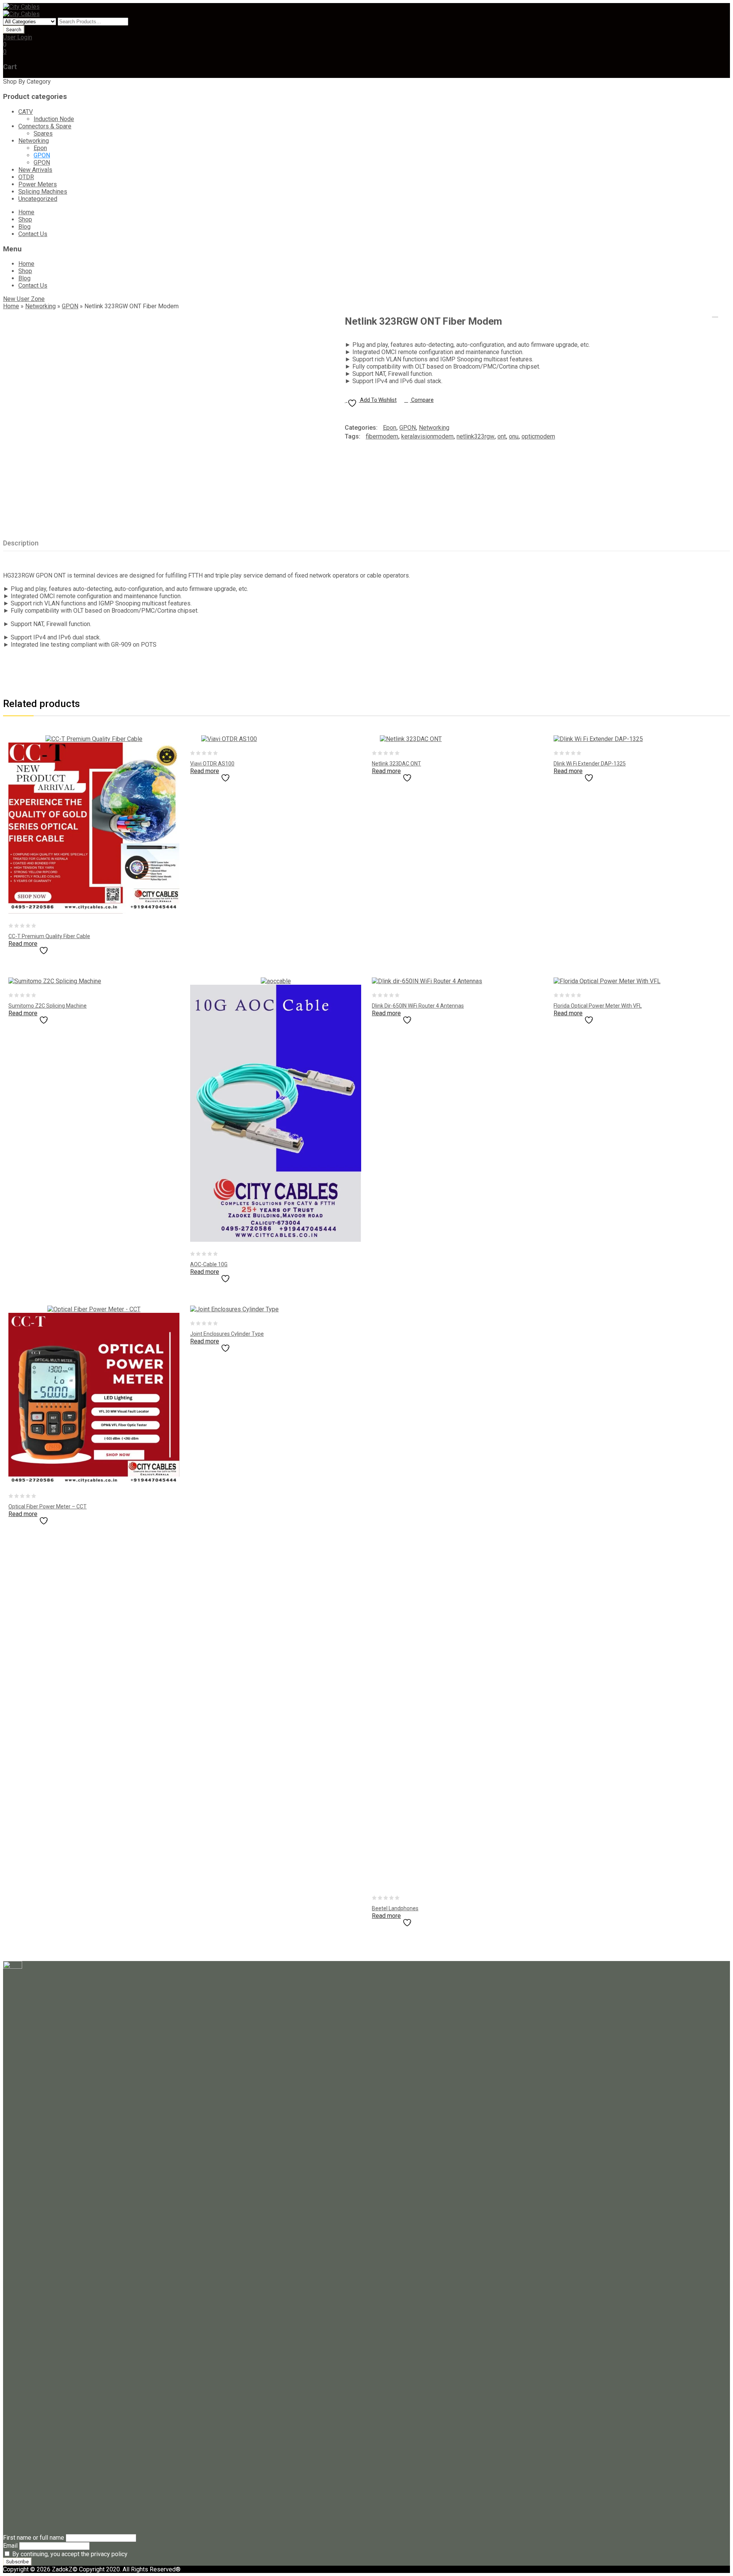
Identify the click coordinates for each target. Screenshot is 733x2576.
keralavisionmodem (427, 436)
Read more (23, 944)
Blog (24, 227)
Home (26, 212)
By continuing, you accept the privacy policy (69, 2554)
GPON (42, 155)
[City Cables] (21, 7)
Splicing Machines (43, 192)
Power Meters (38, 184)
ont (502, 436)
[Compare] (63, 948)
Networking (34, 141)
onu (514, 436)
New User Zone (24, 299)
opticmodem (538, 436)
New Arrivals (35, 170)
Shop (25, 219)
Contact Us (33, 234)
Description (21, 543)
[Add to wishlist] (47, 948)
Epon (40, 148)
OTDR (26, 177)
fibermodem (382, 436)
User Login (18, 37)
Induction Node (54, 119)
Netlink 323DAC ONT (715, 314)
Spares (43, 133)
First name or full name (34, 2538)
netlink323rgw (475, 436)
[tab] (25, 543)
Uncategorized (38, 199)
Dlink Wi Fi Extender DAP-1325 (725, 314)
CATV (26, 112)
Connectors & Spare (45, 126)
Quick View (79, 948)
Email (10, 2546)
